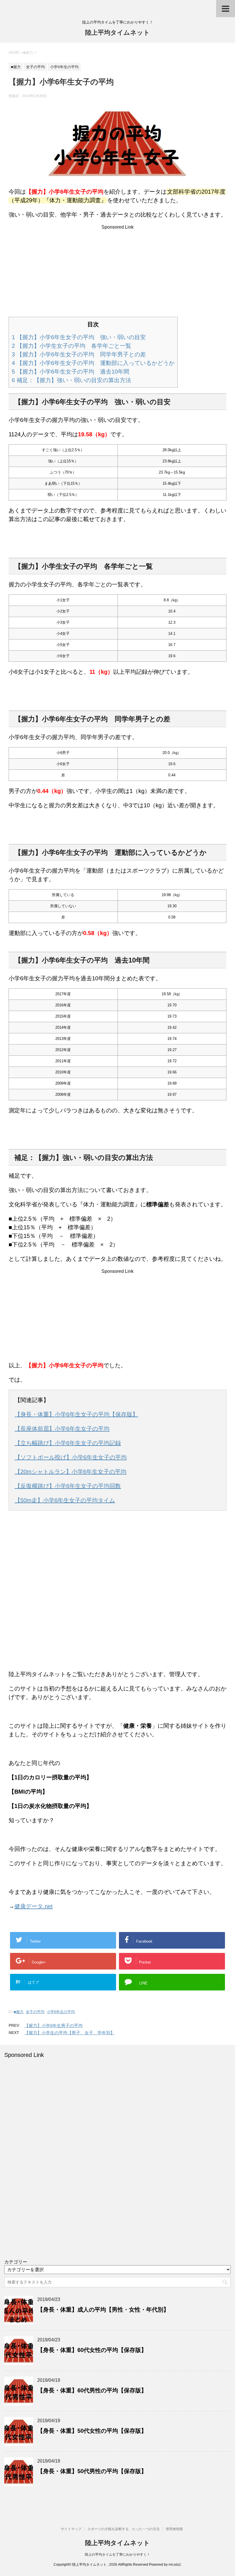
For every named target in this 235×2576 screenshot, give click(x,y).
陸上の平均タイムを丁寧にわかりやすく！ (117, 2555)
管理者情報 (174, 2529)
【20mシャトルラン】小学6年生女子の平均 (70, 1472)
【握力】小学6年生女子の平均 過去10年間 (70, 372)
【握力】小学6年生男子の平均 (53, 2026)
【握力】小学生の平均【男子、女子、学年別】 (69, 2033)
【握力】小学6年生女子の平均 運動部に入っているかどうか (93, 363)
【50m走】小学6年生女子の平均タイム (65, 1500)
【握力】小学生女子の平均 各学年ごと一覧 (72, 346)
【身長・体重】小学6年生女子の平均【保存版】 (76, 1414)
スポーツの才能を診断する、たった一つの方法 (124, 2529)
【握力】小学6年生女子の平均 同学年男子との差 (79, 354)
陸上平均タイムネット (117, 33)
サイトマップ (71, 2529)
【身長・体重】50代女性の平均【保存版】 (92, 2431)
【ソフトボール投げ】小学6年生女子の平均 (71, 1457)
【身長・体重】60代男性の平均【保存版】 (92, 2390)
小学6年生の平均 (61, 2012)
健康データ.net (34, 1906)
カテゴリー (16, 2262)
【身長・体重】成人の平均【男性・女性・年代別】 (103, 2310)
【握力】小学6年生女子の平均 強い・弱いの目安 (79, 337)
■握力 (19, 2012)
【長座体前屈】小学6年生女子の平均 (62, 1429)
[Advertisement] (117, 270)
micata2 (175, 2565)
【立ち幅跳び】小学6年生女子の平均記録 (68, 1443)
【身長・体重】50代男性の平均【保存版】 (92, 2471)
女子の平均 (35, 2012)
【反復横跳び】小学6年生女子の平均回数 (68, 1486)
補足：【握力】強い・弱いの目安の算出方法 (72, 380)
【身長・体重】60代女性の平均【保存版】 (92, 2350)
